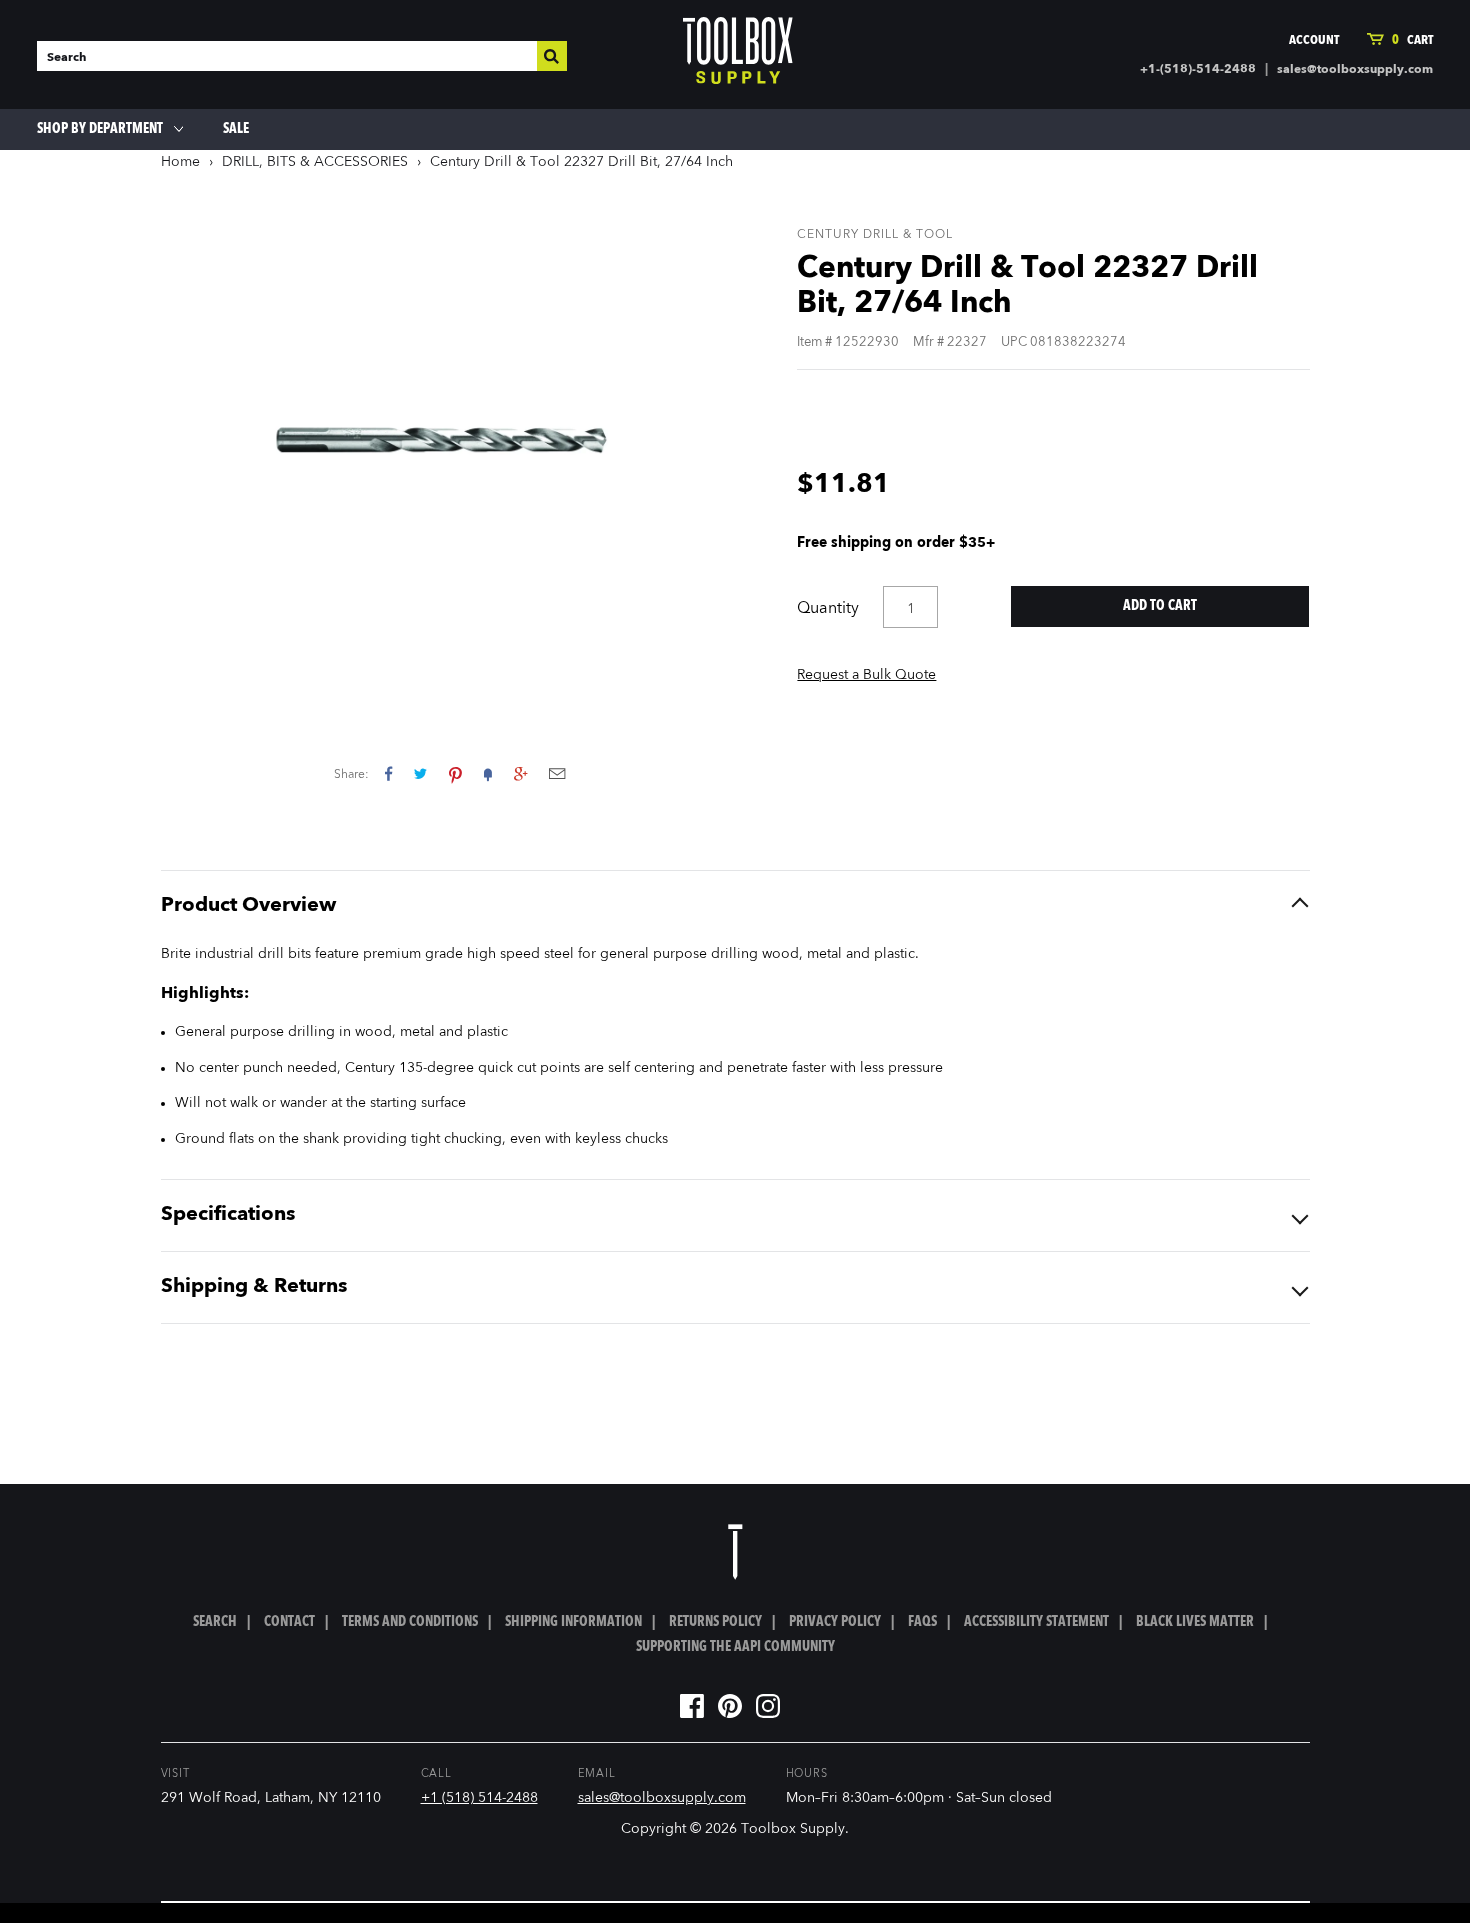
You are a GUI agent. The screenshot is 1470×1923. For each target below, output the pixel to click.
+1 (520, 773)
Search (215, 1622)
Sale (236, 129)
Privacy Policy (835, 1622)
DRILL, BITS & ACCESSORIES (315, 162)
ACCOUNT (1314, 40)
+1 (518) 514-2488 (479, 1798)
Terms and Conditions (410, 1622)
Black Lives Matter (1195, 1622)
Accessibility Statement (1036, 1622)
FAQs (922, 1622)
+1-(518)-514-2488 (1198, 70)
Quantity (828, 609)
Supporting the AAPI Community (735, 1647)
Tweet (420, 773)
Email (557, 773)
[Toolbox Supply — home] (738, 55)
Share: (351, 775)
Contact (289, 1622)
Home (180, 162)
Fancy (488, 773)
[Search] (552, 56)
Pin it (455, 773)
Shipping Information (573, 1622)
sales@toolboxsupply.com (1355, 70)
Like (388, 773)
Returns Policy (715, 1622)
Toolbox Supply (793, 1829)
